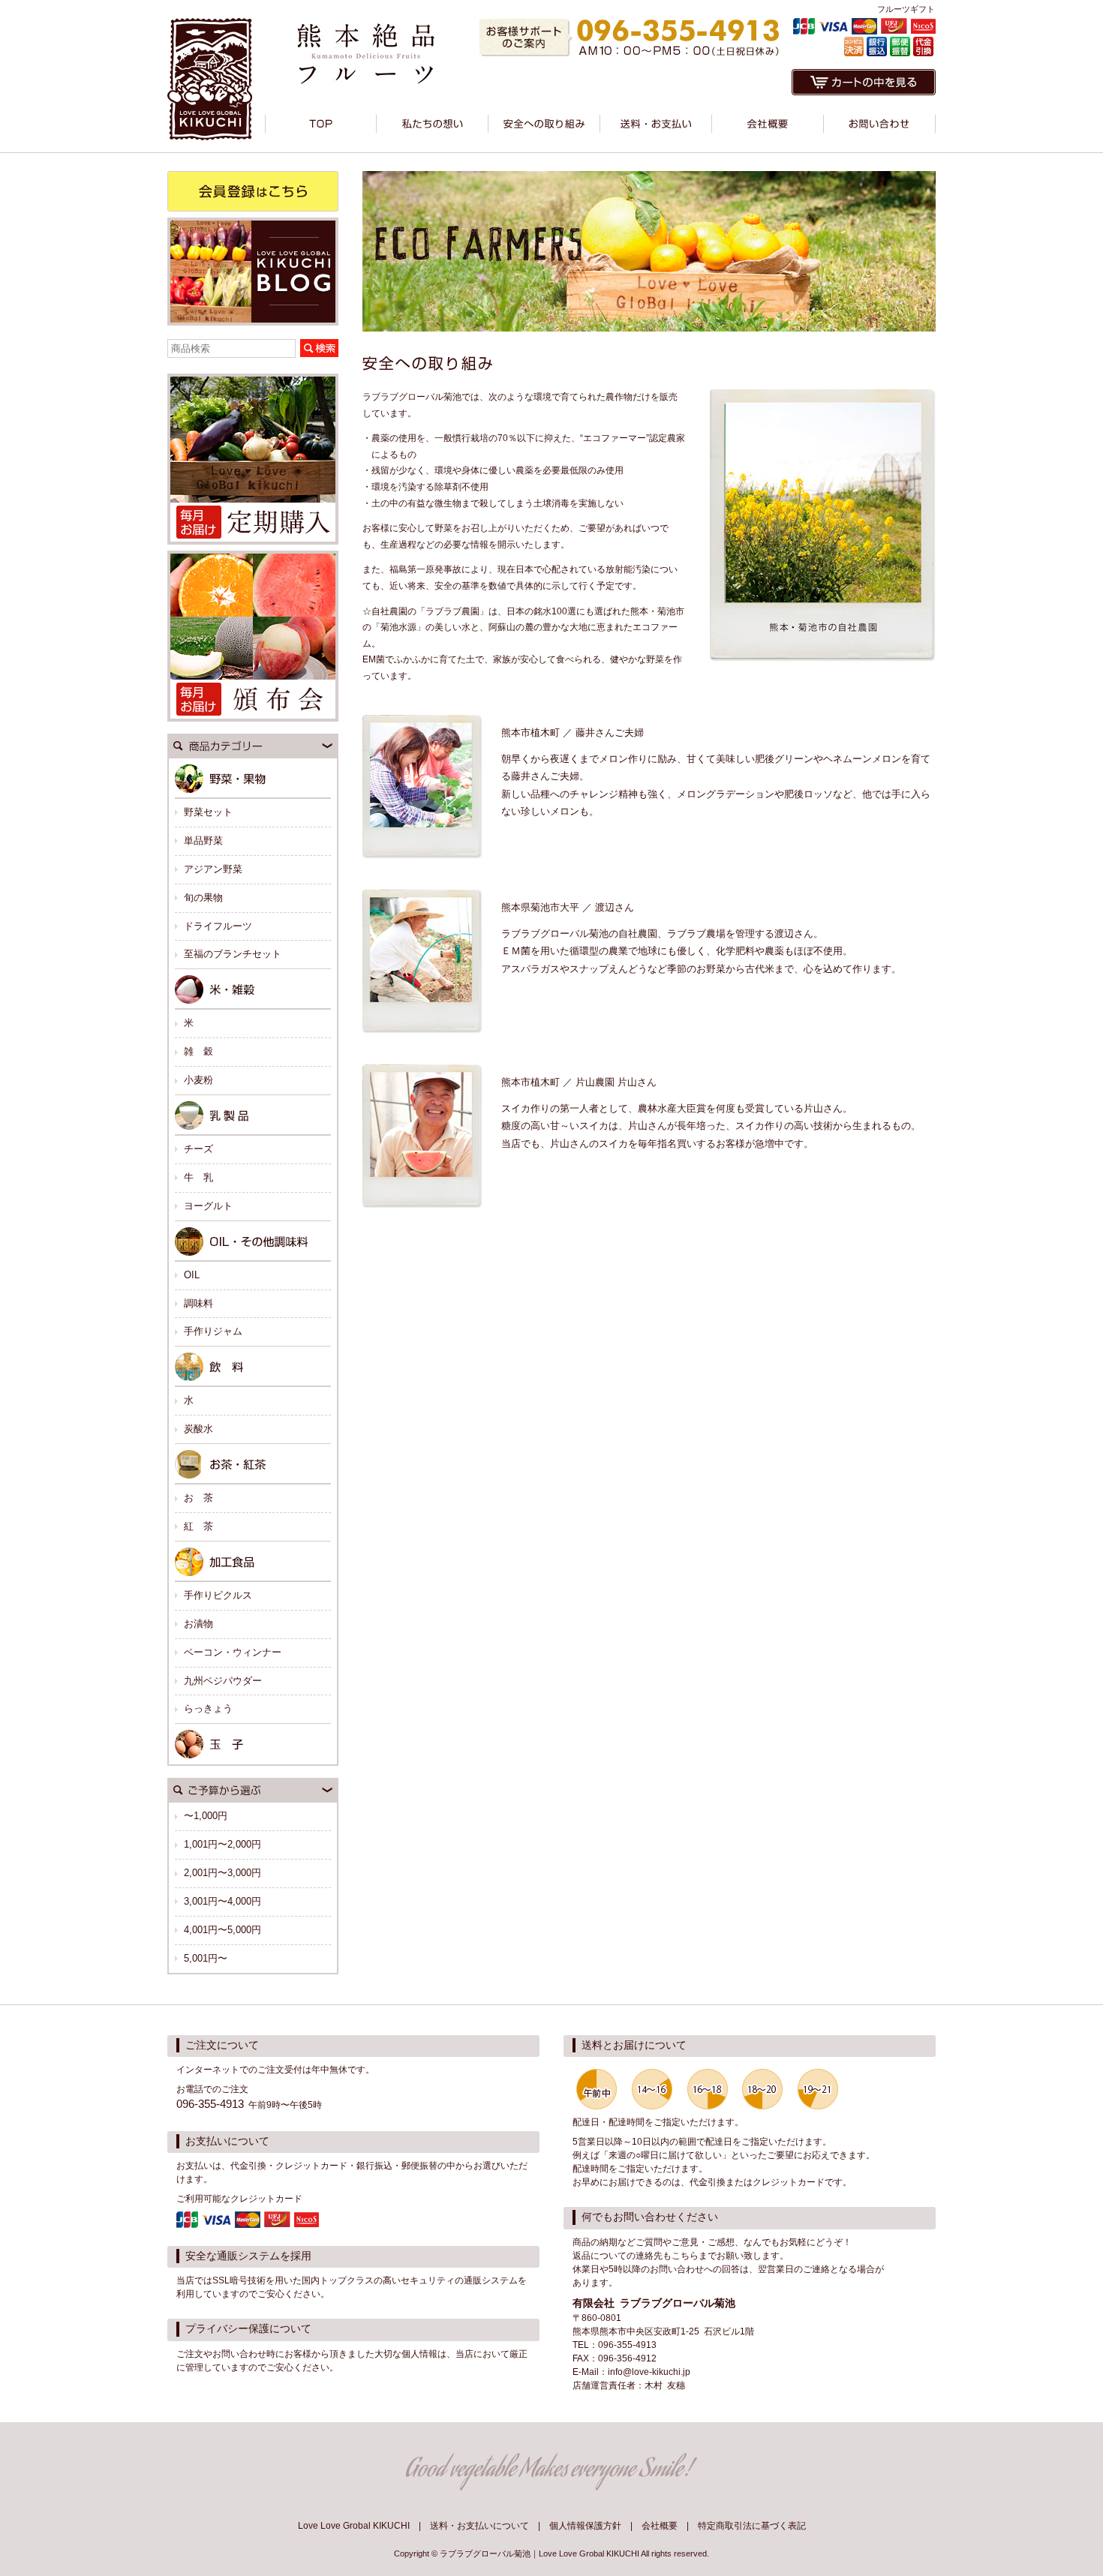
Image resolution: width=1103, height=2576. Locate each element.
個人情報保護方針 (585, 2526)
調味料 (198, 1303)
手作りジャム (213, 1331)
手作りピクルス (218, 1595)
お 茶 (198, 1498)
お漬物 (198, 1624)
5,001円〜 (206, 1958)
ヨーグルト (208, 1206)
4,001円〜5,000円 (222, 1930)
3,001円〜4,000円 (222, 1901)
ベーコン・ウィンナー (233, 1652)
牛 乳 (198, 1177)
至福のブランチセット (233, 954)
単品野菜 (203, 841)
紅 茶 (198, 1526)
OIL (192, 1275)
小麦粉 (198, 1080)
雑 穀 (198, 1051)
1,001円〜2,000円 (222, 1844)
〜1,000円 (206, 1816)
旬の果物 (203, 898)
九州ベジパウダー (223, 1681)
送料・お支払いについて (479, 2526)
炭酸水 (198, 1429)
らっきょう (208, 1708)
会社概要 (660, 2526)
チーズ (198, 1149)
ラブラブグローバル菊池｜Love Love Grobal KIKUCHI (539, 2553)
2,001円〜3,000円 (222, 1873)
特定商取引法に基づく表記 (752, 2526)
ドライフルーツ (218, 926)
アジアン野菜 (213, 869)
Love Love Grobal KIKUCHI (354, 2526)
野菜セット (208, 812)
